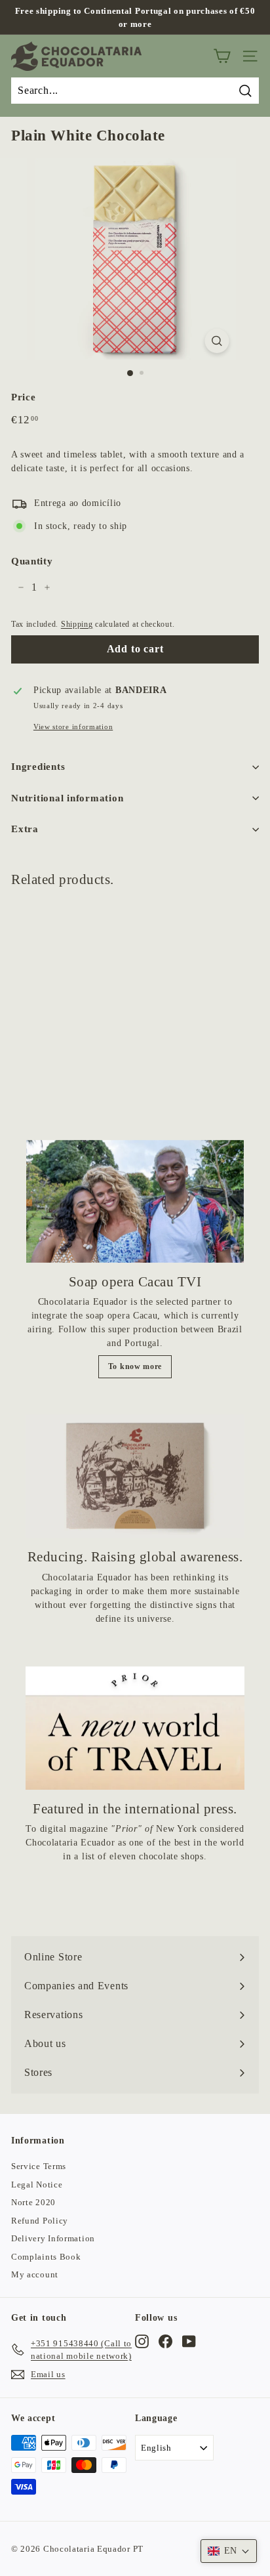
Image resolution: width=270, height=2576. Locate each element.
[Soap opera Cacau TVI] (135, 1201)
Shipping (77, 624)
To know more (135, 1366)
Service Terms (39, 2166)
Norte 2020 (33, 2202)
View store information (73, 727)
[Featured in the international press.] (135, 1728)
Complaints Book (46, 2257)
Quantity (32, 561)
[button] (229, 2551)
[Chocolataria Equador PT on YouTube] (189, 2342)
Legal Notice (37, 2185)
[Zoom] (217, 341)
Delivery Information (53, 2238)
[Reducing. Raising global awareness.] (135, 1476)
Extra (25, 829)
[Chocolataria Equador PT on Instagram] (142, 2342)
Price (24, 397)
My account (35, 2274)
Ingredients (38, 767)
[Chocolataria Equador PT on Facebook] (165, 2342)
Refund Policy (40, 2221)
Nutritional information (67, 798)
